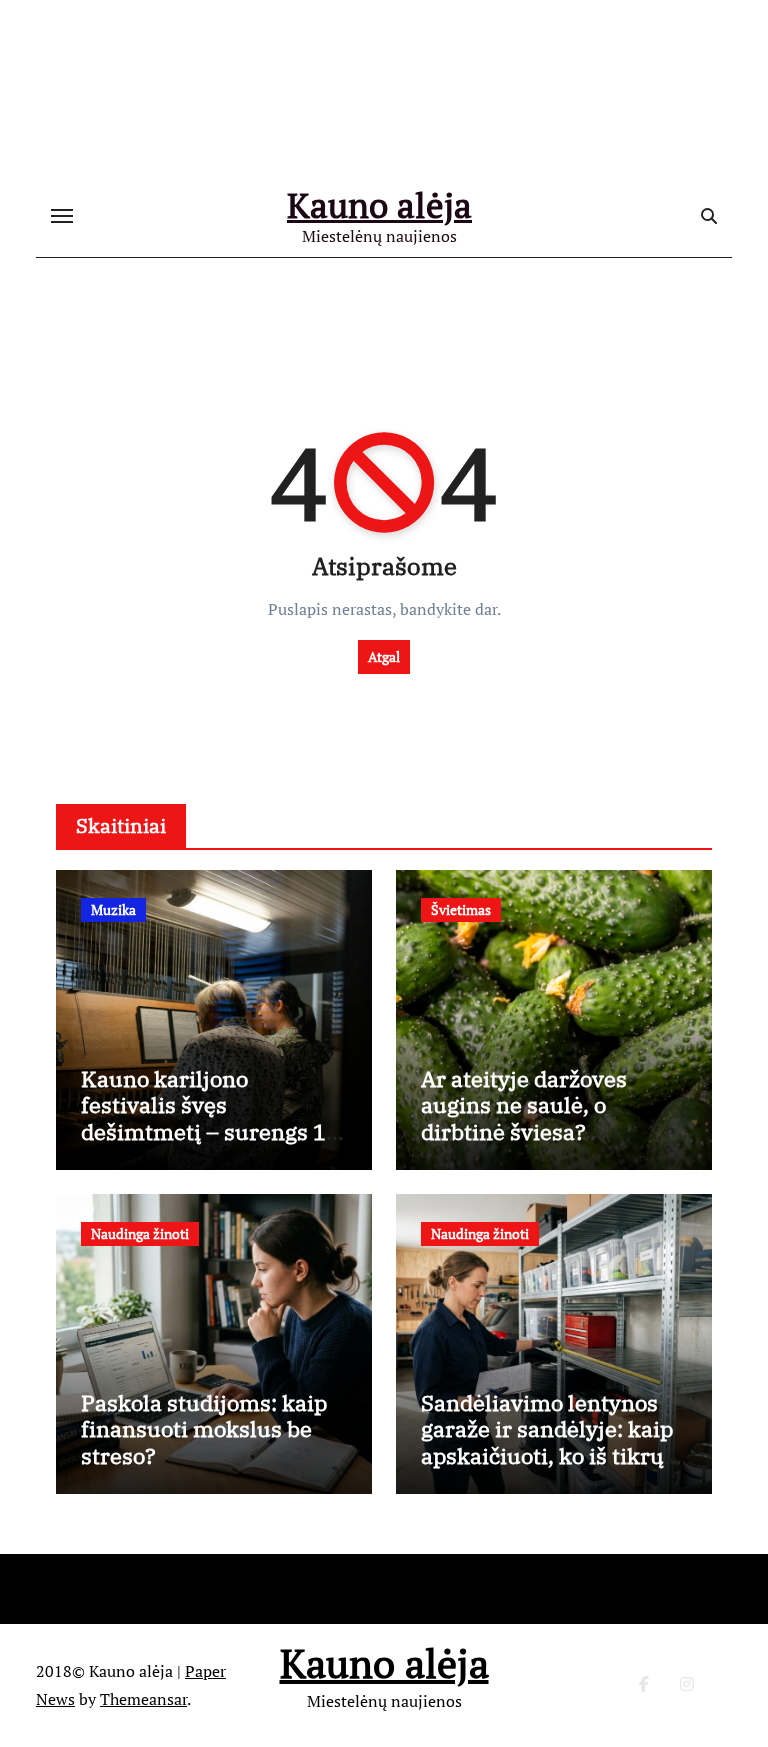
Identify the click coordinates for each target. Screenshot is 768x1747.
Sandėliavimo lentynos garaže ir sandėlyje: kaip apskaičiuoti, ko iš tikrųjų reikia (553, 1442)
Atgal (384, 656)
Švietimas (461, 909)
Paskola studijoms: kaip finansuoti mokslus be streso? (204, 1429)
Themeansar (143, 1699)
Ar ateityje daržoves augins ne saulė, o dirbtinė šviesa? (524, 1105)
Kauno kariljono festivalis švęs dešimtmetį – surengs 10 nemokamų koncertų (210, 1118)
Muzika (113, 909)
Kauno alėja (379, 205)
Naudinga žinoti (140, 1233)
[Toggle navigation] (62, 216)
